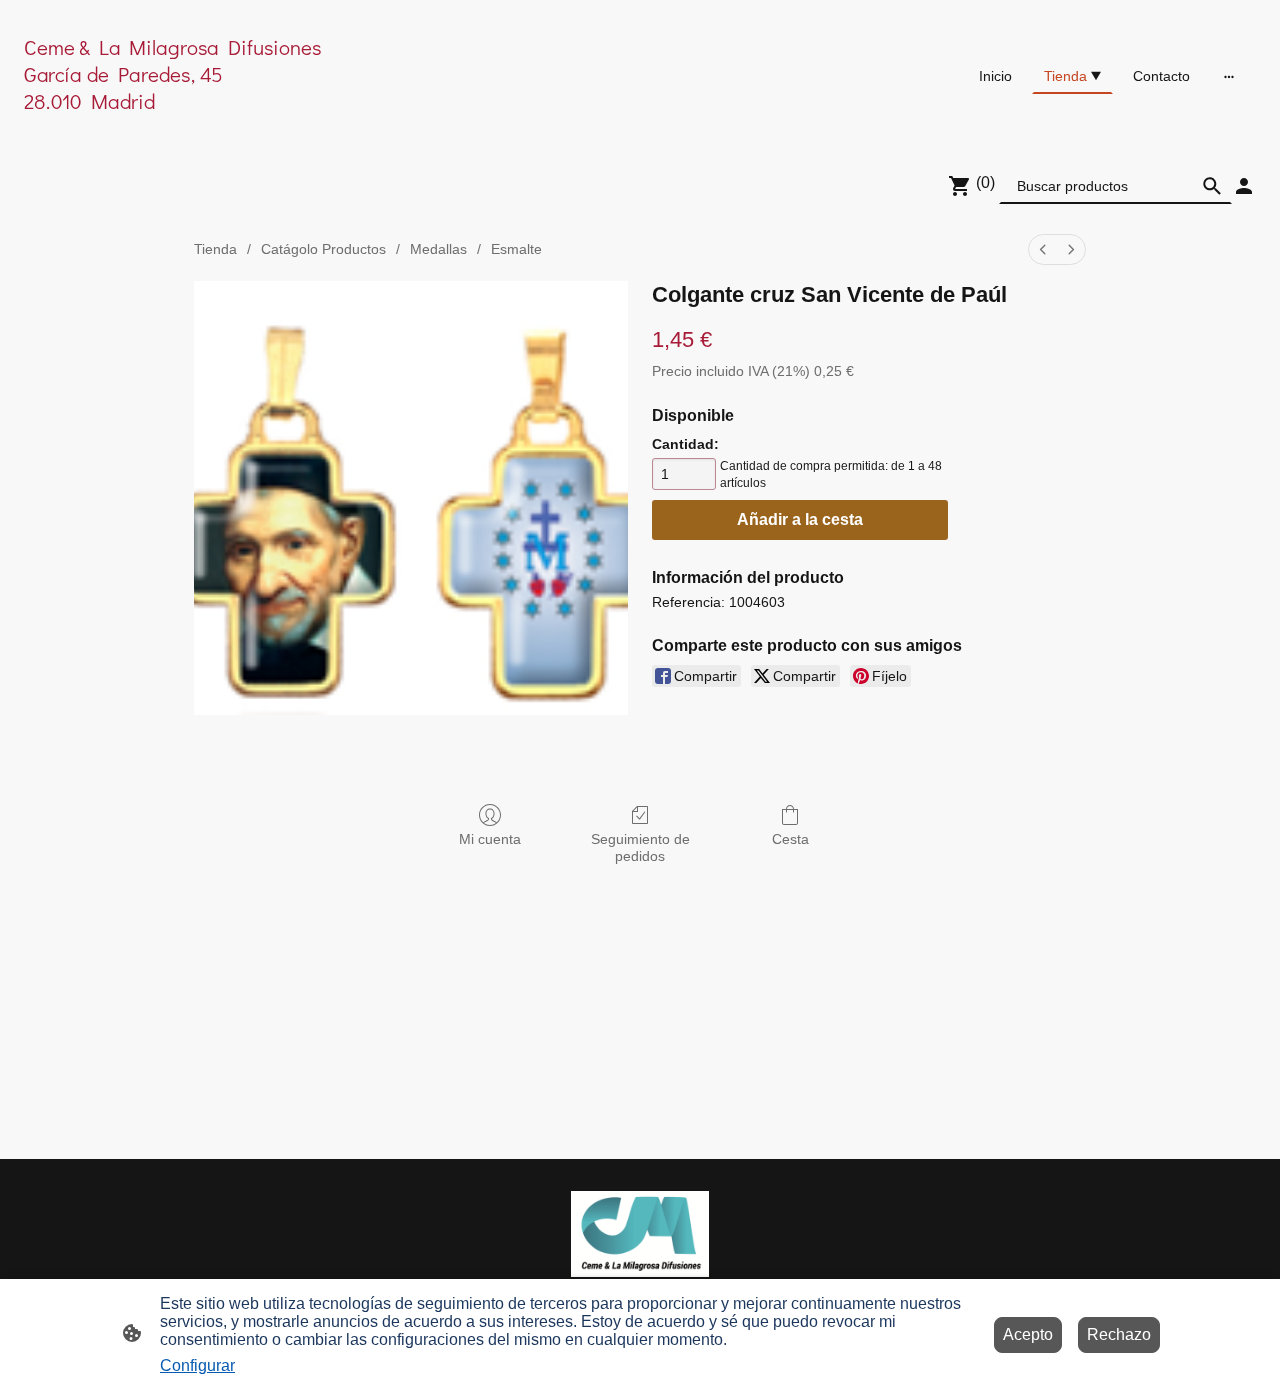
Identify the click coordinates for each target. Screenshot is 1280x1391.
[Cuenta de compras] (1244, 186)
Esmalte (516, 249)
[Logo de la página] (224, 126)
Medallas (438, 249)
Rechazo (1119, 1334)
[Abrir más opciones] (1229, 76)
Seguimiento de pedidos (640, 847)
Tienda (215, 249)
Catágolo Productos (323, 249)
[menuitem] (1043, 249)
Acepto (1028, 1334)
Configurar (197, 1365)
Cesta (790, 839)
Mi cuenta (490, 839)
